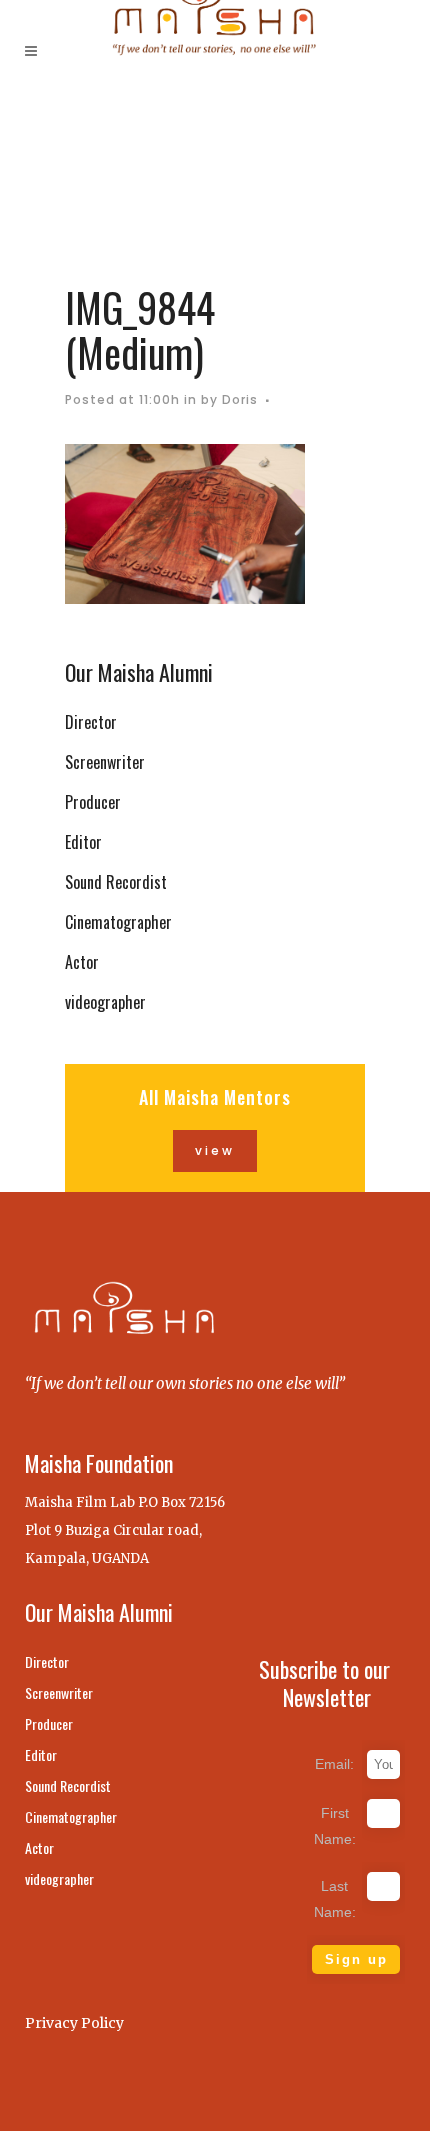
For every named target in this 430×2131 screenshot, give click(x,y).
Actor (82, 962)
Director (91, 722)
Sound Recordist (116, 882)
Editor (83, 842)
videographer (105, 1002)
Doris (240, 399)
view (215, 1150)
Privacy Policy (74, 2023)
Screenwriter (105, 762)
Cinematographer (118, 922)
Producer (93, 802)
